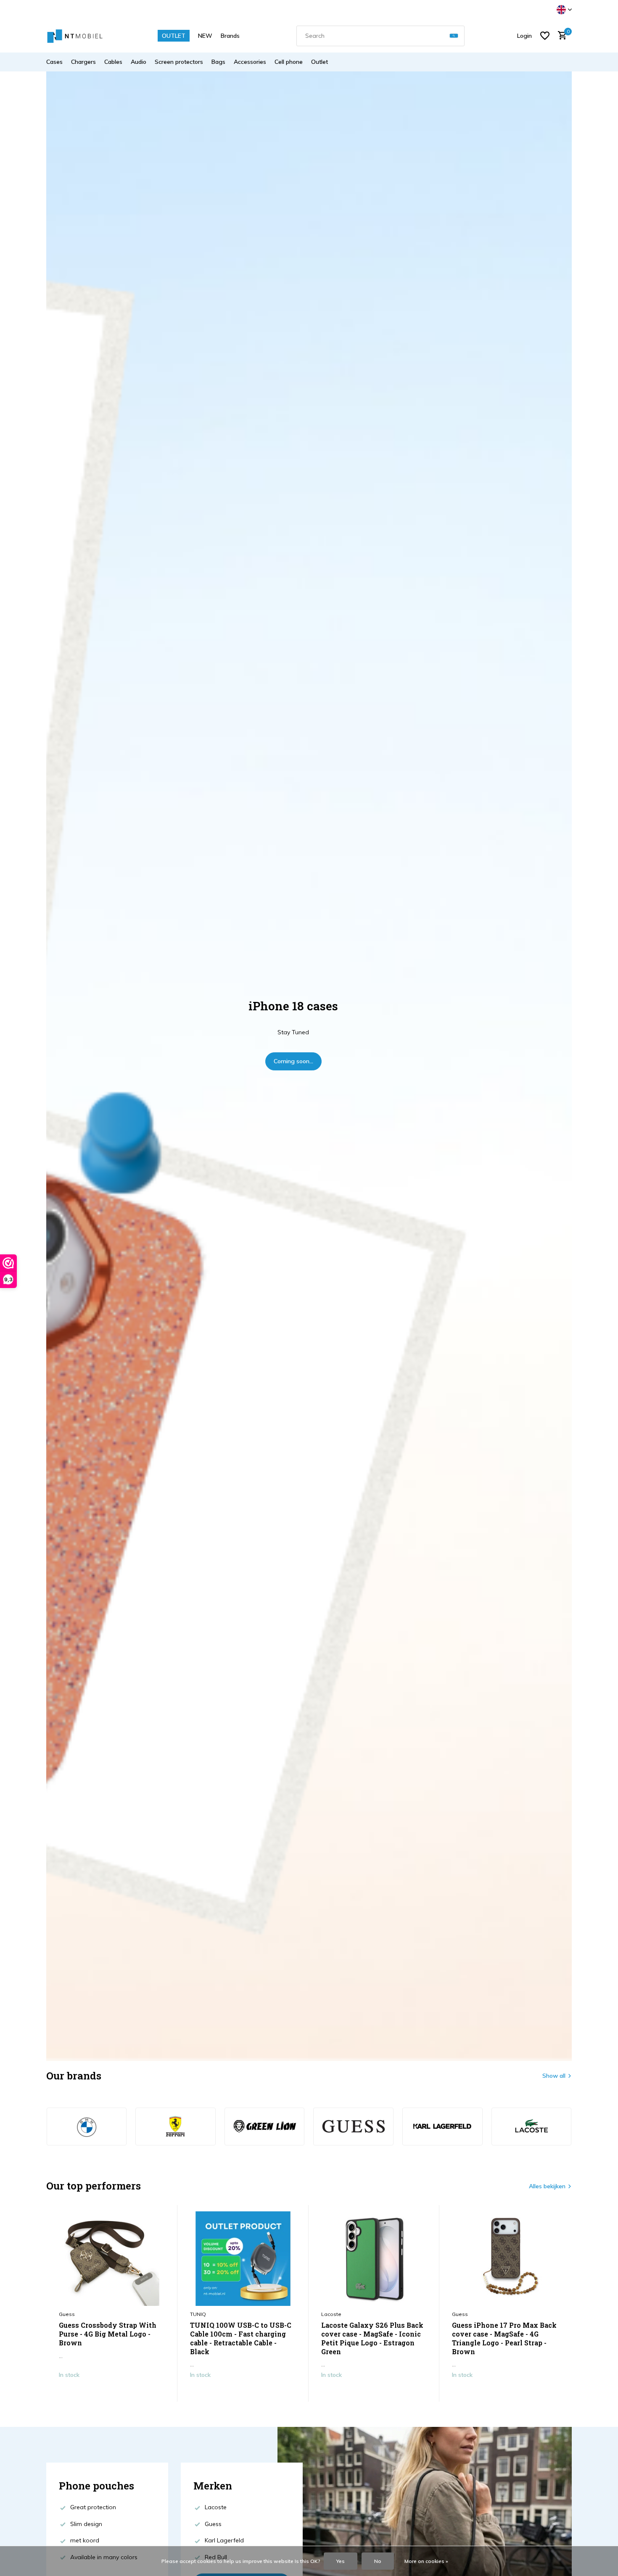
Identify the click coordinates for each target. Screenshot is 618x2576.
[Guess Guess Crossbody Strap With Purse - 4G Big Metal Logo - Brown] (112, 2259)
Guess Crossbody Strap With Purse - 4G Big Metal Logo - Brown (108, 2334)
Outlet (320, 62)
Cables (113, 62)
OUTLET (174, 36)
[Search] (454, 36)
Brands (230, 36)
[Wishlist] (545, 36)
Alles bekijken (547, 2186)
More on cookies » (426, 2561)
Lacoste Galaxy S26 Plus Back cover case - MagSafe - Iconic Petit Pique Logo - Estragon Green (372, 2338)
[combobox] (380, 36)
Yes (341, 2561)
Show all (554, 2076)
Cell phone (289, 62)
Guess (67, 2314)
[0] (560, 36)
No (378, 2561)
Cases (54, 62)
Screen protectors (179, 62)
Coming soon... (293, 1061)
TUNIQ (198, 2314)
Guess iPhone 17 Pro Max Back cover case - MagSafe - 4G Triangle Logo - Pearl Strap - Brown (504, 2338)
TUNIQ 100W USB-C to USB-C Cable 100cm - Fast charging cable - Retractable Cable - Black (241, 2338)
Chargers (83, 62)
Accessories (250, 62)
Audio (139, 62)
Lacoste (331, 2314)
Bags (218, 62)
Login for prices (112, 2392)
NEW (205, 36)
